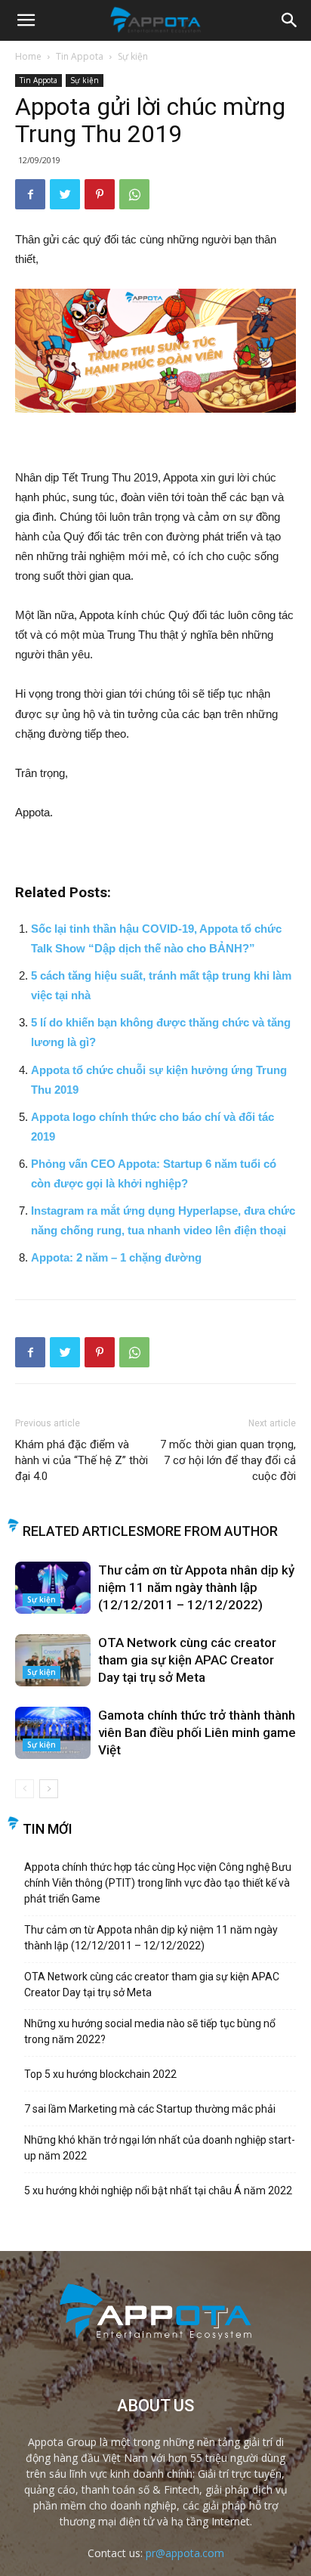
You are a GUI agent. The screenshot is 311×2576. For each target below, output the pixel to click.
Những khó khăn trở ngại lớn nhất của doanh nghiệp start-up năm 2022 (160, 2148)
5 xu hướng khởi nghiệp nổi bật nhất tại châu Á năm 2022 (158, 2191)
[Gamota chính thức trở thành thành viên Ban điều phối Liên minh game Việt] (53, 1733)
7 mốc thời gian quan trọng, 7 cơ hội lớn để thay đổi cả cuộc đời (228, 1460)
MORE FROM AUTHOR (211, 1531)
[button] (290, 20)
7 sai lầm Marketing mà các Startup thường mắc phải (150, 2109)
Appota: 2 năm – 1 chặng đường (116, 1257)
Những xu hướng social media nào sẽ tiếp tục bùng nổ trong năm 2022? (150, 2031)
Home (28, 56)
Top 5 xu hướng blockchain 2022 (100, 2074)
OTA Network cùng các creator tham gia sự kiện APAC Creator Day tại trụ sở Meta (187, 1660)
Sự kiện (133, 56)
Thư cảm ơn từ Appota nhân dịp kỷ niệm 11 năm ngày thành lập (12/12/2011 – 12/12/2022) (196, 1587)
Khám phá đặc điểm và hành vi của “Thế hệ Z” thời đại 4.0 (82, 1460)
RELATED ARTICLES (83, 1531)
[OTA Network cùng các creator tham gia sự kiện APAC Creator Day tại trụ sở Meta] (53, 1660)
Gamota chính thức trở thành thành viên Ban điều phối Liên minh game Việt (197, 1732)
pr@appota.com (185, 2553)
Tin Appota (80, 56)
